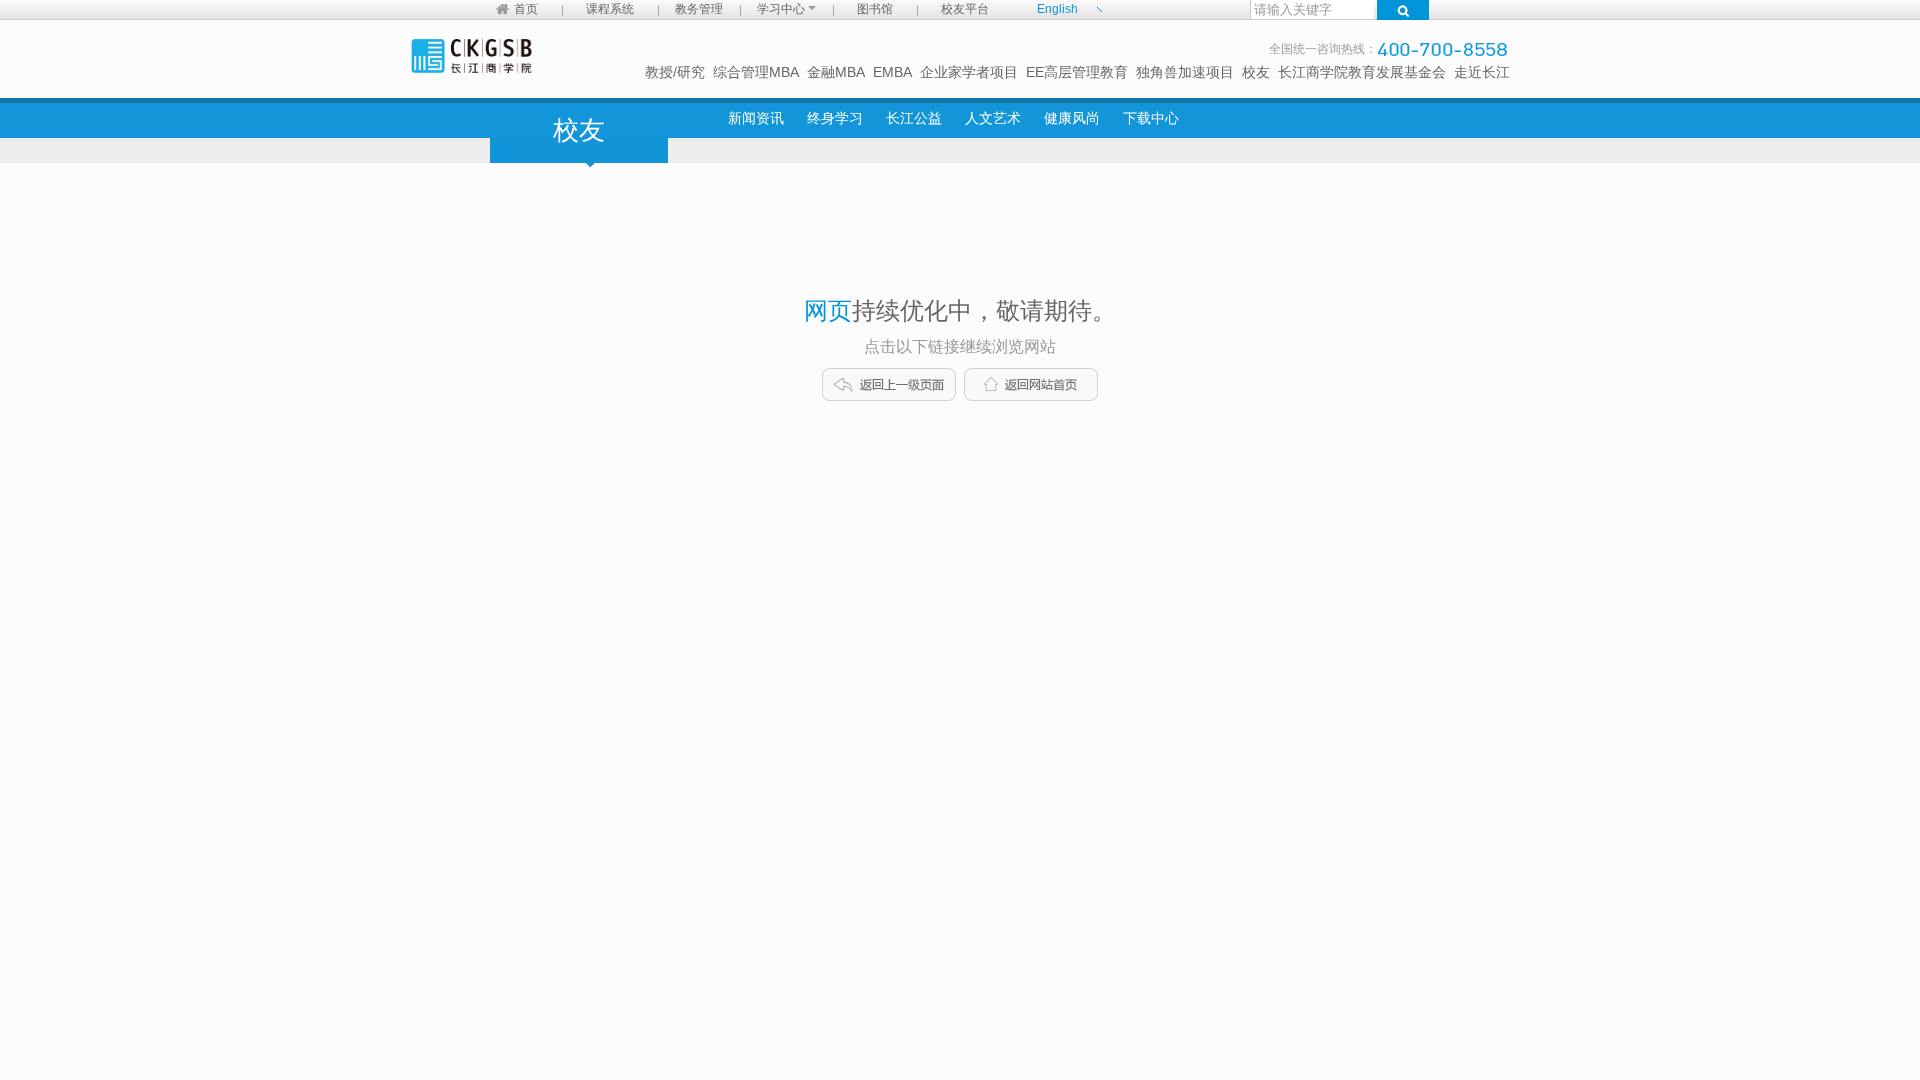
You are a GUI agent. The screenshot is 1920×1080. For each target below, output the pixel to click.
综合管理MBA (756, 72)
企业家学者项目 (969, 72)
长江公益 (914, 118)
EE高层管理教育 (1077, 72)
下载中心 (1151, 118)
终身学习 (835, 118)
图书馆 (875, 9)
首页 (526, 9)
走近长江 (1482, 72)
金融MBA (836, 72)
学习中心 (782, 9)
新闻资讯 (756, 118)
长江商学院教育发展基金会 (1362, 72)
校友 (1256, 72)
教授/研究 (675, 72)
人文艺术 (993, 118)
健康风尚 (1072, 118)
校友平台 (965, 9)
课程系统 (610, 9)
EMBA (892, 72)
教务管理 (699, 9)
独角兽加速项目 (1185, 72)
